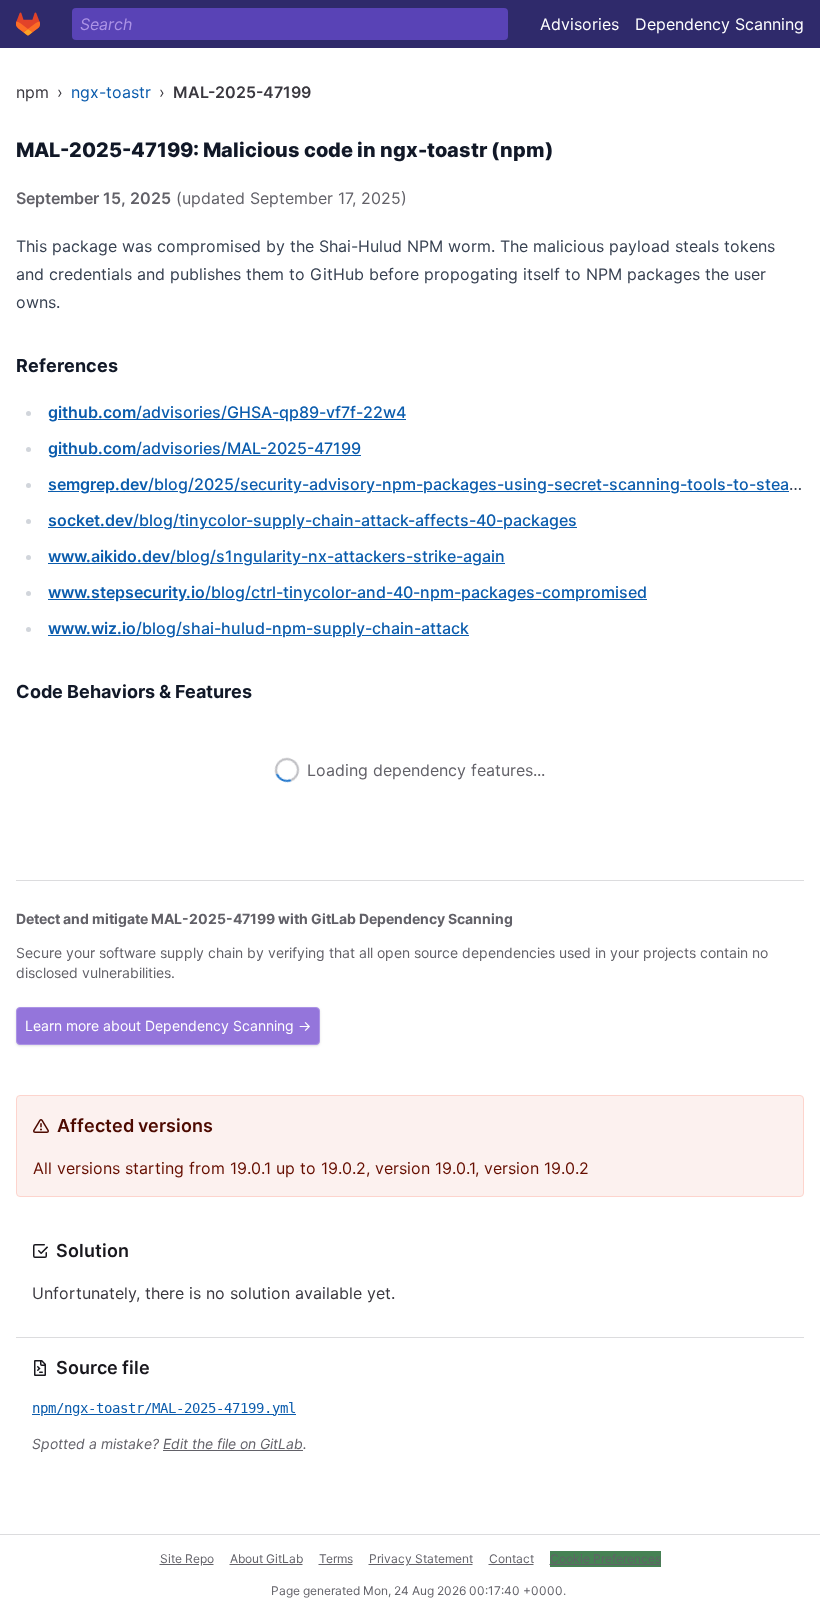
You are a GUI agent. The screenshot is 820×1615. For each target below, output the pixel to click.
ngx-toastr (111, 92)
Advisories (579, 24)
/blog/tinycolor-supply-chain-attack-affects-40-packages (312, 520)
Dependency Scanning (719, 24)
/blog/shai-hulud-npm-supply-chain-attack (258, 628)
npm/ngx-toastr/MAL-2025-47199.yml (164, 1408)
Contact (511, 1558)
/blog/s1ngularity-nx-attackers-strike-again (276, 556)
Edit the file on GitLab (233, 1443)
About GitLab (266, 1558)
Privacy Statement (421, 1558)
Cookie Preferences (605, 1558)
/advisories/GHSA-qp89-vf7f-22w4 (227, 412)
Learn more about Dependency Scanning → (168, 1025)
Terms (336, 1558)
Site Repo (187, 1558)
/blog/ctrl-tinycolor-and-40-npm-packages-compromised (347, 592)
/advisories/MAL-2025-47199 (204, 448)
